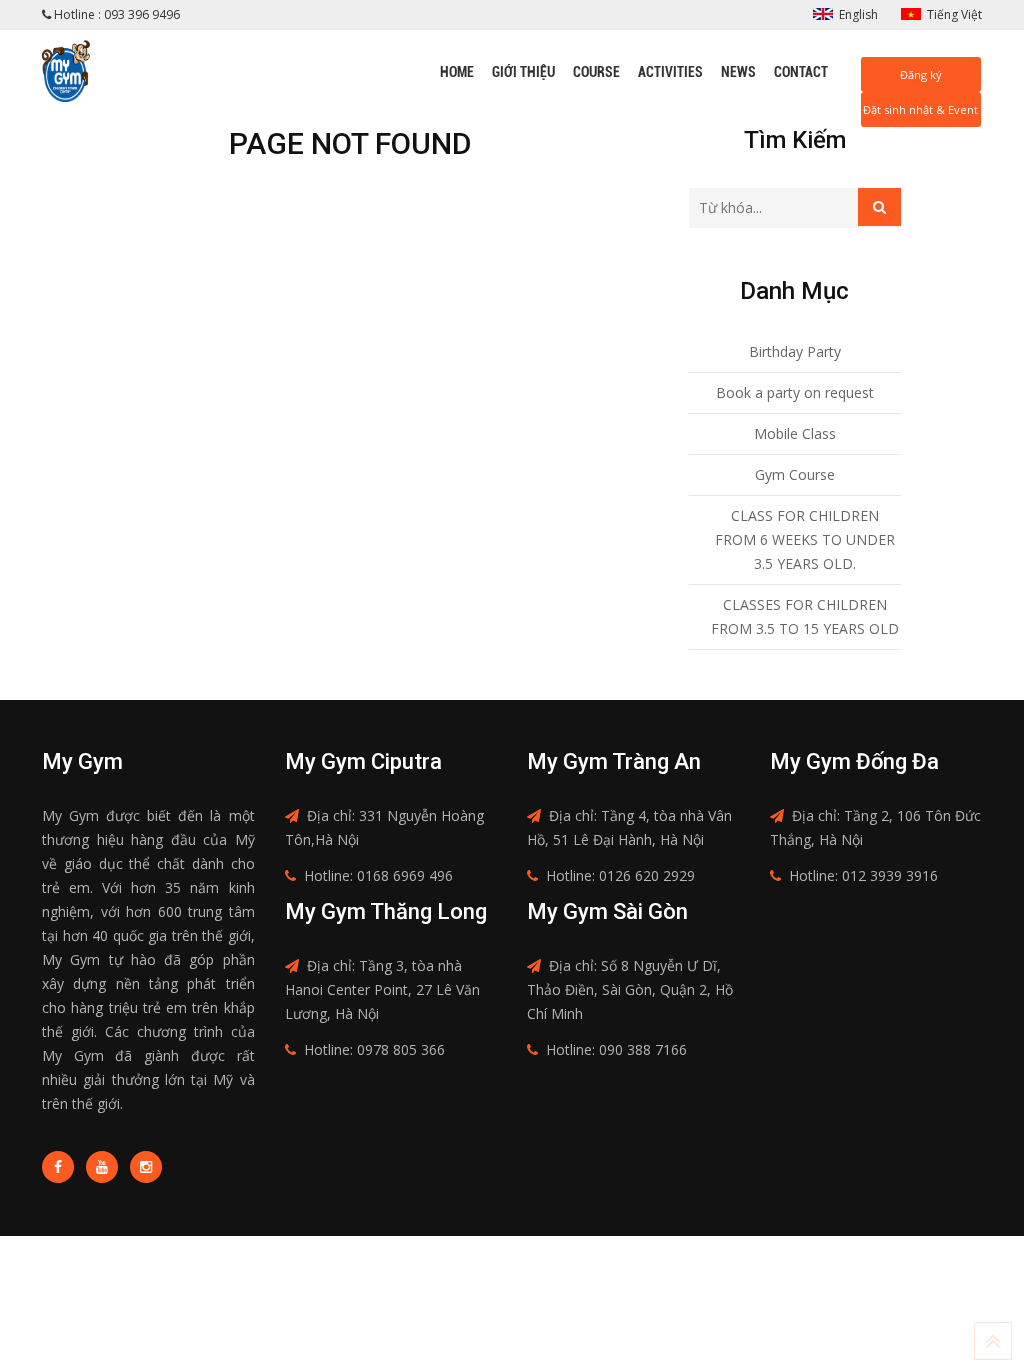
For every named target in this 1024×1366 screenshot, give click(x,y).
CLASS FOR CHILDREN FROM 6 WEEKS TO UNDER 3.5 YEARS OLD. (805, 539)
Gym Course (795, 474)
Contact (801, 72)
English (858, 14)
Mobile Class (795, 433)
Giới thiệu (523, 72)
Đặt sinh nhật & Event (920, 109)
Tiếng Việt (954, 14)
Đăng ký (921, 74)
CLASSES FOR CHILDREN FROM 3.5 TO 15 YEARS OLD (805, 616)
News (738, 72)
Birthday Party (795, 351)
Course (596, 72)
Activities (670, 72)
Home (457, 72)
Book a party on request (795, 392)
